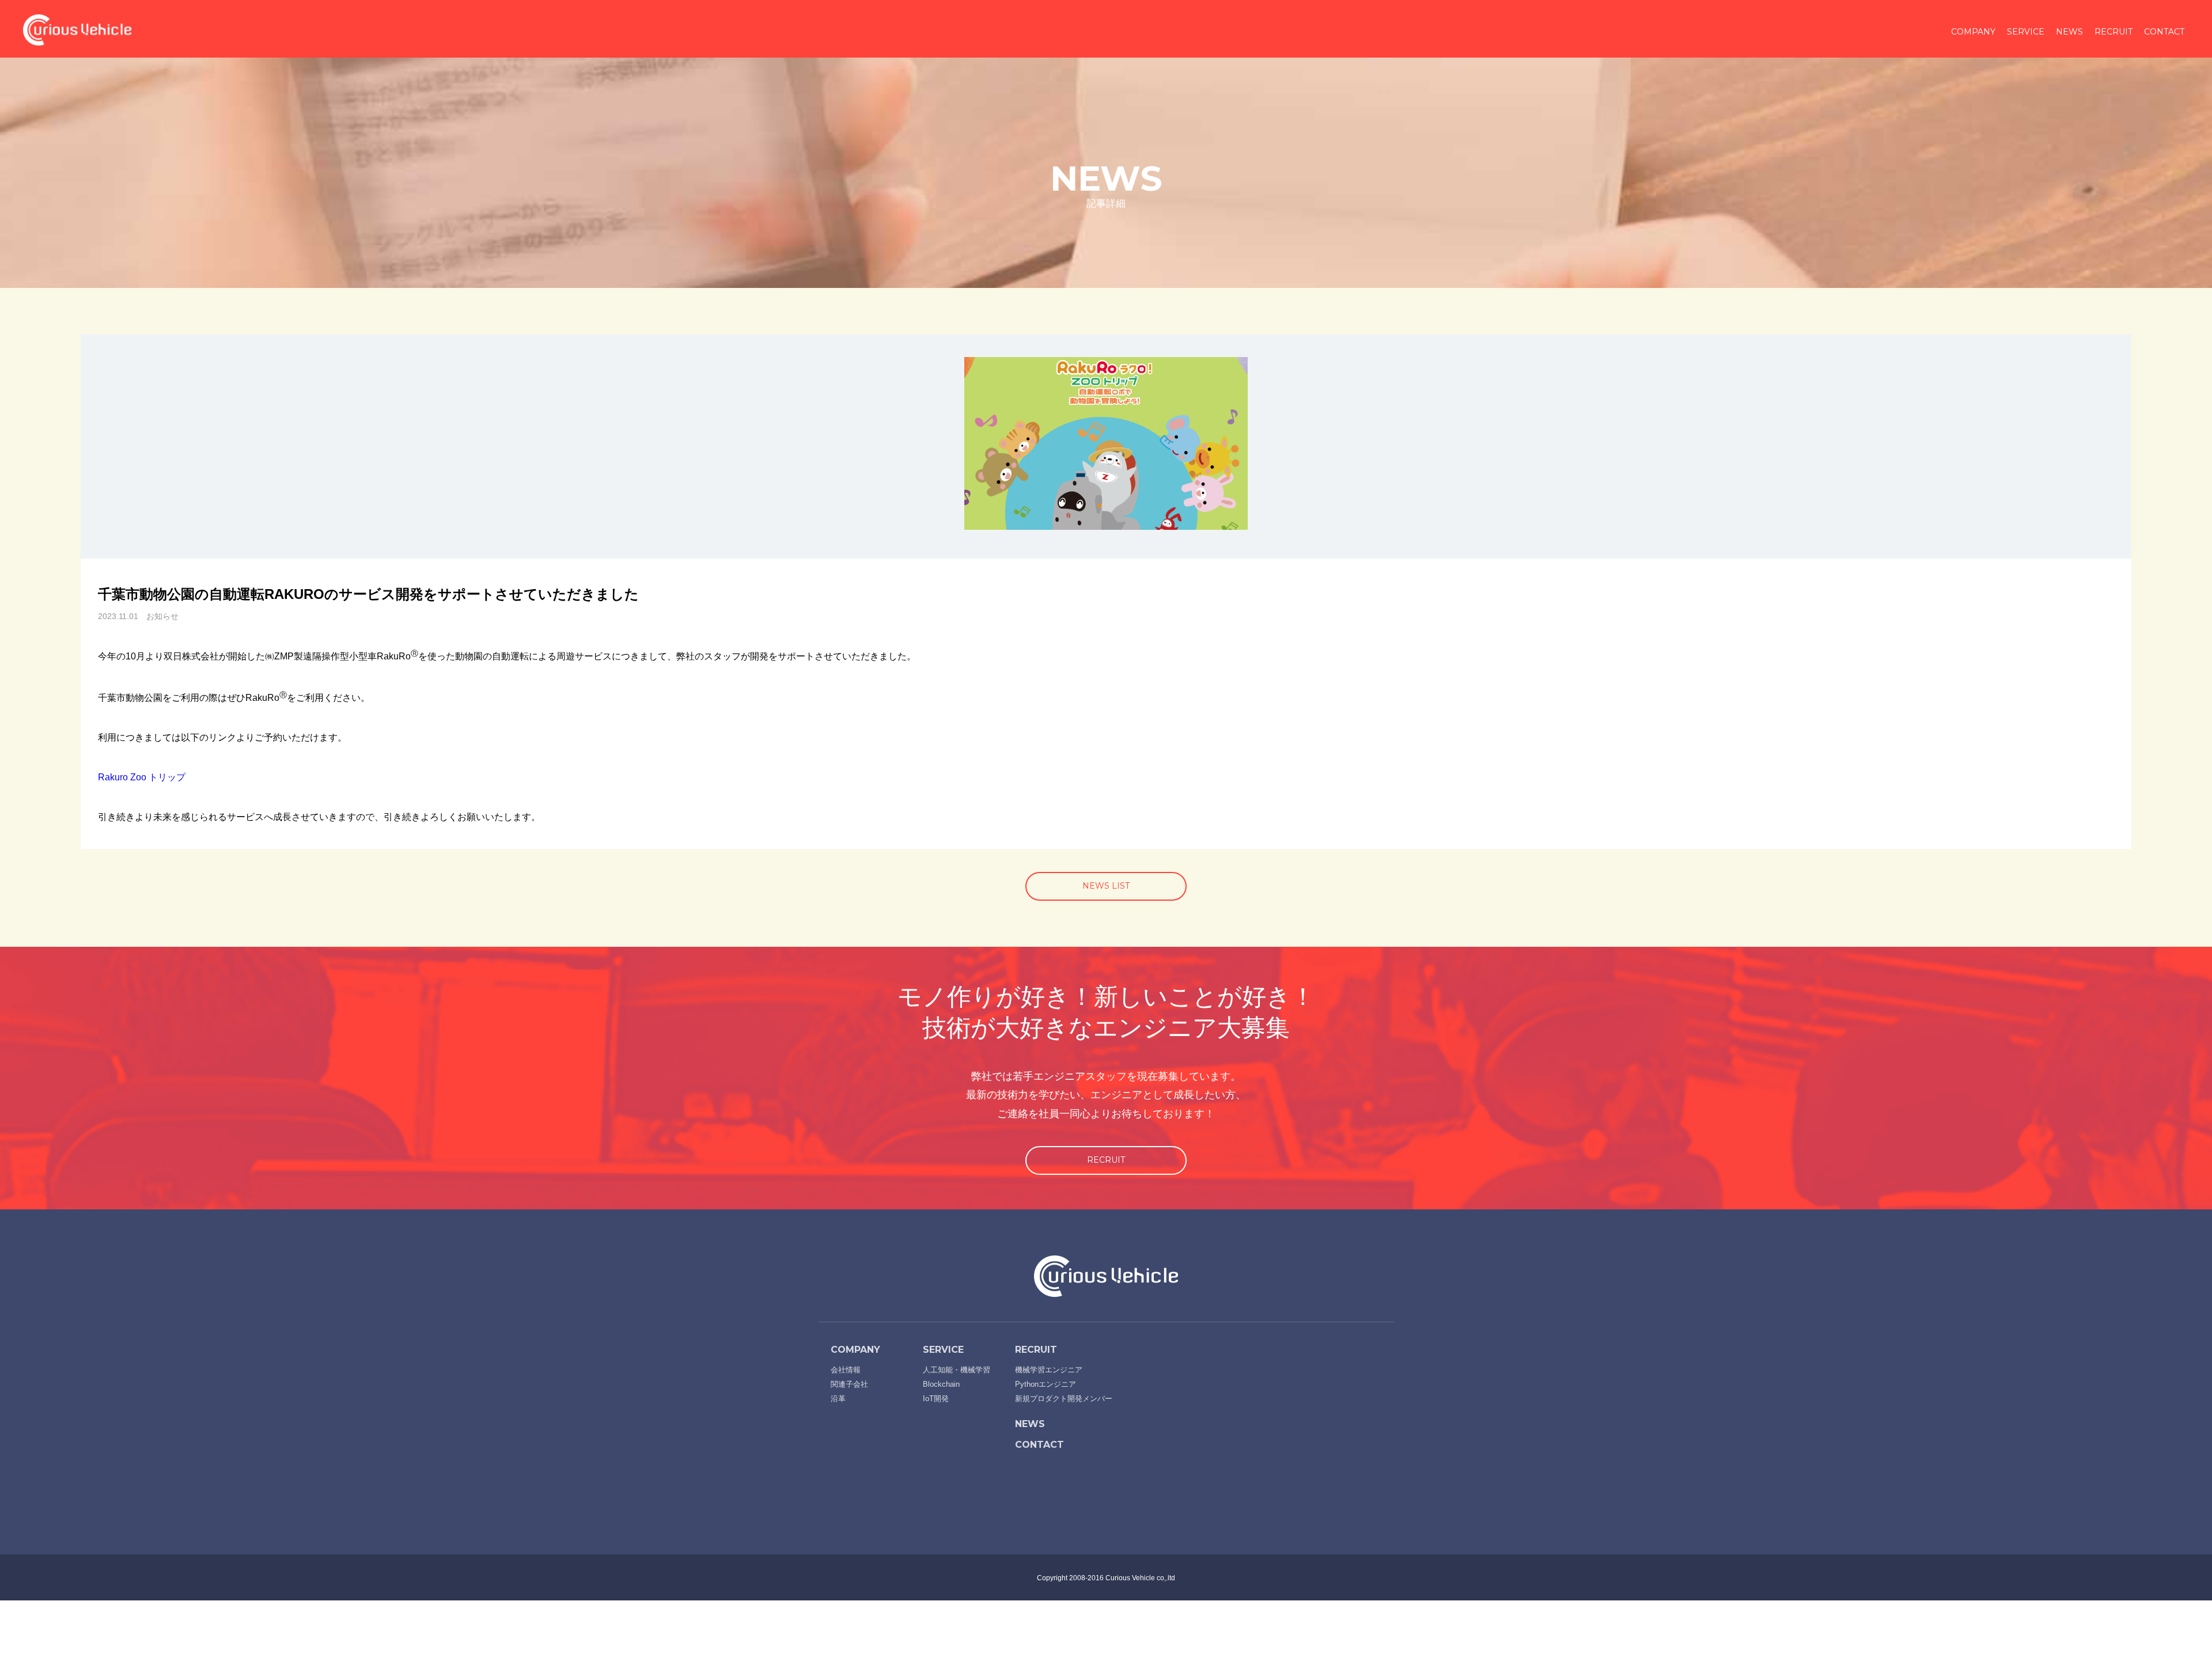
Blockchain (941, 1384)
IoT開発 (936, 1399)
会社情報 (846, 1370)
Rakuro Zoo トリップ (142, 777)
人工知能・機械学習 (957, 1370)
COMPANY (1973, 32)
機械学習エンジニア (1049, 1370)
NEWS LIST (1106, 886)
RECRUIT (2113, 32)
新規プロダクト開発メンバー (1064, 1399)
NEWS (2069, 32)
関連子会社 (849, 1384)
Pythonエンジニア (1046, 1384)
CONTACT (2164, 32)
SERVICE (2026, 32)
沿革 (838, 1399)
